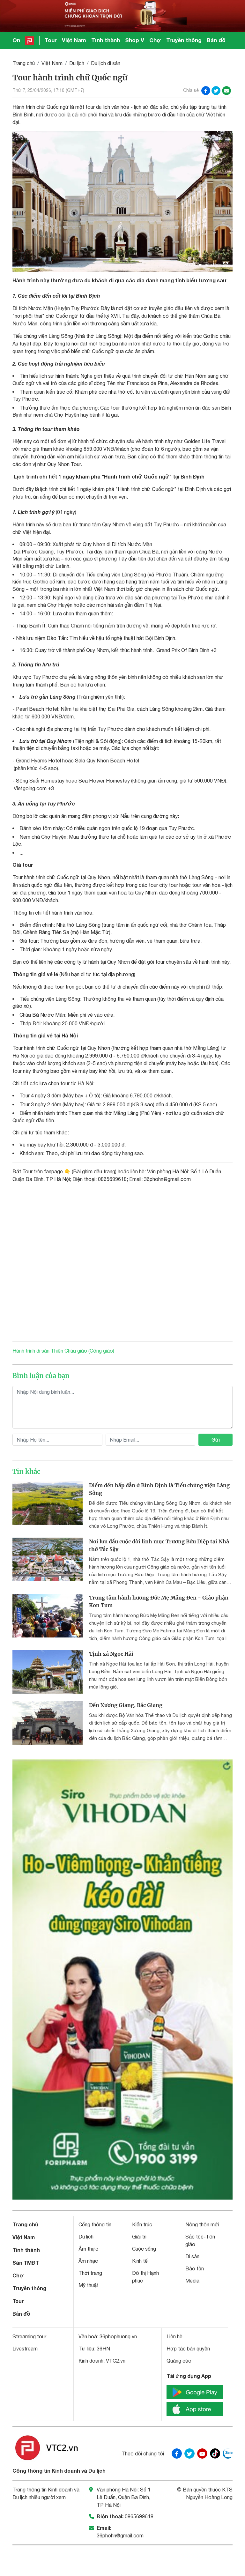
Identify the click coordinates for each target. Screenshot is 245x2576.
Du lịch (77, 63)
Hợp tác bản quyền (188, 2349)
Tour (51, 40)
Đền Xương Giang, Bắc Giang (126, 1705)
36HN (103, 2349)
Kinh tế (140, 2261)
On (16, 40)
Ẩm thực (88, 2249)
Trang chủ (24, 63)
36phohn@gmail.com (120, 2535)
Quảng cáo (179, 2361)
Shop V (135, 40)
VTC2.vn (116, 2361)
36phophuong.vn (118, 2336)
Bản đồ (216, 40)
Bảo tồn (195, 2268)
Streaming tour (29, 2336)
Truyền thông (184, 40)
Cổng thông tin (95, 2224)
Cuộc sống (144, 2249)
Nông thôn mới (202, 2224)
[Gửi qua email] (226, 91)
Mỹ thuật (89, 2285)
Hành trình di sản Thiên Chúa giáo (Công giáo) (63, 1351)
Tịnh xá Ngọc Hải (111, 1654)
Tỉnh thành (106, 40)
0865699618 (139, 2516)
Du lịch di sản (106, 63)
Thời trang (90, 2273)
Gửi (216, 1440)
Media (192, 2281)
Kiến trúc (142, 2224)
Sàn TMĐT (26, 2263)
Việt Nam (74, 40)
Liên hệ (174, 2336)
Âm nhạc (88, 2261)
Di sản (192, 2256)
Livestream (25, 2349)
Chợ (155, 40)
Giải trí (139, 2237)
